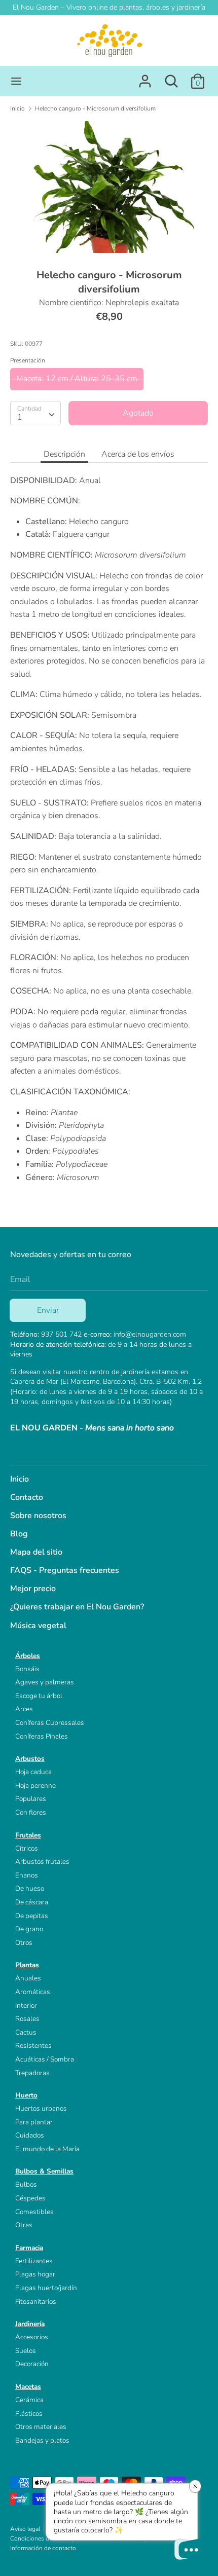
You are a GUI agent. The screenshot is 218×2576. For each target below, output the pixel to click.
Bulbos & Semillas (44, 2171)
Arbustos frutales (42, 1862)
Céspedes (30, 2198)
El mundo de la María (47, 2149)
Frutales (28, 1835)
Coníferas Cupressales (50, 1723)
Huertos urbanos (41, 2108)
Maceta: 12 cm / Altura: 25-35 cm (77, 379)
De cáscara (32, 1902)
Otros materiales (41, 2427)
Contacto (27, 1497)
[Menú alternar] (16, 81)
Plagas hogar (35, 2274)
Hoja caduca (33, 1772)
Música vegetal (38, 1626)
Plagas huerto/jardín (46, 2288)
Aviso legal (25, 2529)
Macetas (28, 2387)
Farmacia (29, 2248)
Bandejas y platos (42, 2440)
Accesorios (32, 2337)
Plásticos (29, 2414)
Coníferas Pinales (42, 1736)
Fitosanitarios (36, 2302)
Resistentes (33, 2046)
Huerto (26, 2095)
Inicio (20, 1479)
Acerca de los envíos (138, 454)
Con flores (31, 1812)
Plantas (27, 1965)
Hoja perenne (35, 1786)
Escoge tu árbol (39, 1696)
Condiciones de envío (39, 2538)
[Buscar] (171, 77)
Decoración (32, 2364)
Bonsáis (27, 1669)
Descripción (64, 454)
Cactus (26, 2032)
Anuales (28, 1978)
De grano (29, 1929)
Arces (24, 1709)
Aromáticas (33, 1992)
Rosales (27, 2019)
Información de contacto (43, 2548)
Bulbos (26, 2184)
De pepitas (32, 1916)
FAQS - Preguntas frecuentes (65, 1570)
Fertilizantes (34, 2261)
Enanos (27, 1875)
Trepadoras (32, 2073)
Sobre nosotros (38, 1516)
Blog (19, 1534)
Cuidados (30, 2135)
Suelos (26, 2351)
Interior (26, 2005)
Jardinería (30, 2324)
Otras (24, 2225)
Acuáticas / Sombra (45, 2059)
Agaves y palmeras (45, 1682)
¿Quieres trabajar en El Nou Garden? (77, 1607)
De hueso (30, 1888)
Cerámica (29, 2400)
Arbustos (30, 1759)
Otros (24, 1943)
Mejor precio (33, 1589)
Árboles (28, 1656)
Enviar (48, 1310)
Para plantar (34, 2122)
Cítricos (27, 1848)
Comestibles (34, 2212)
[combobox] (35, 413)
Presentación (28, 360)
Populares (31, 1799)
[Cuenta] (145, 77)
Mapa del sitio (36, 1552)
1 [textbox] (20, 417)
